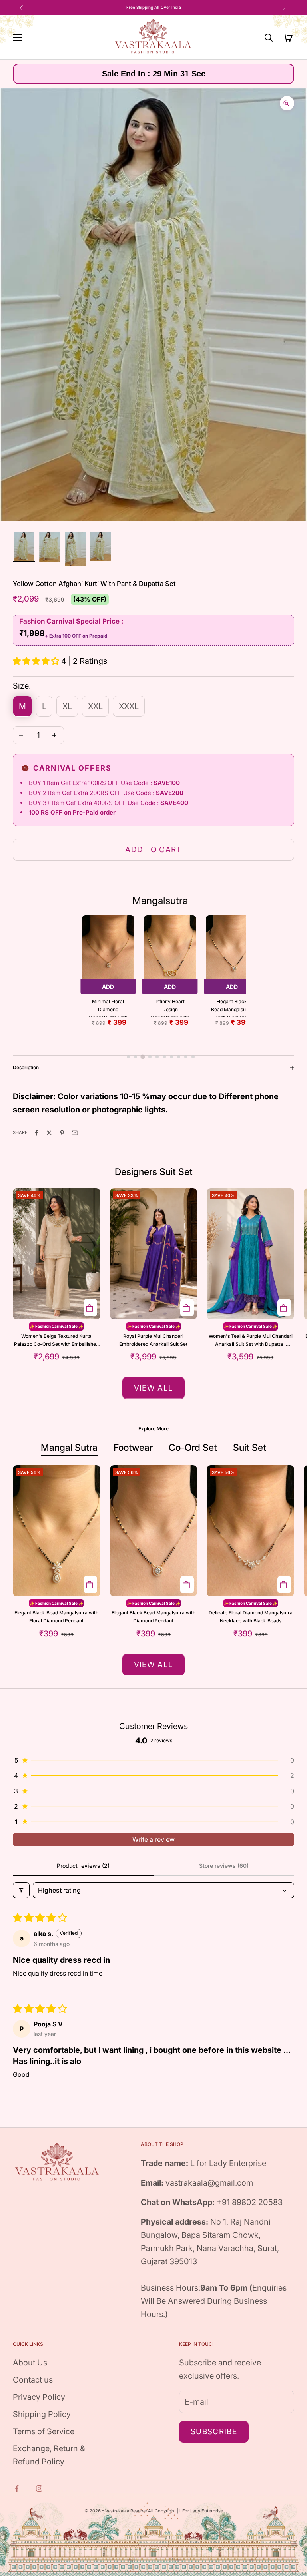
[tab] (128, 1057)
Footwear (133, 1448)
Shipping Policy (42, 2414)
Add (108, 987)
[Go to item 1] (24, 546)
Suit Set (250, 1448)
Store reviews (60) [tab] (224, 1866)
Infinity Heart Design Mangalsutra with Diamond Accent (170, 1008)
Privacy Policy (39, 2397)
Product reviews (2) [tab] (83, 1866)
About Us (30, 2363)
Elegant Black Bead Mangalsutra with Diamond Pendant (232, 1008)
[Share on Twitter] (50, 1132)
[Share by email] (76, 1132)
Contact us (33, 2380)
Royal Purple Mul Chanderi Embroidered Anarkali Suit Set (153, 1340)
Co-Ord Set (193, 1448)
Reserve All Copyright (154, 2511)
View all (154, 1388)
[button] (37, 661)
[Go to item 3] (75, 549)
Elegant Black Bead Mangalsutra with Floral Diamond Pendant (56, 1617)
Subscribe (214, 2432)
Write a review (153, 1839)
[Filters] (21, 1890)
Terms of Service (44, 2431)
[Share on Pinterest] (63, 1132)
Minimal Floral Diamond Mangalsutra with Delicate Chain (108, 1008)
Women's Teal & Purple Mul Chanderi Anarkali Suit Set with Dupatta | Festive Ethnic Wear (251, 1341)
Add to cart (153, 850)
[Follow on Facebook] (18, 2488)
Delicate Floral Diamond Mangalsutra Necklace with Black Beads (251, 1617)
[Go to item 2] (50, 547)
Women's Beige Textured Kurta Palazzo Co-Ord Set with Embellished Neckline (56, 1341)
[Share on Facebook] (37, 1132)
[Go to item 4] (101, 546)
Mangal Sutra (69, 1448)
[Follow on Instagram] (40, 2488)
